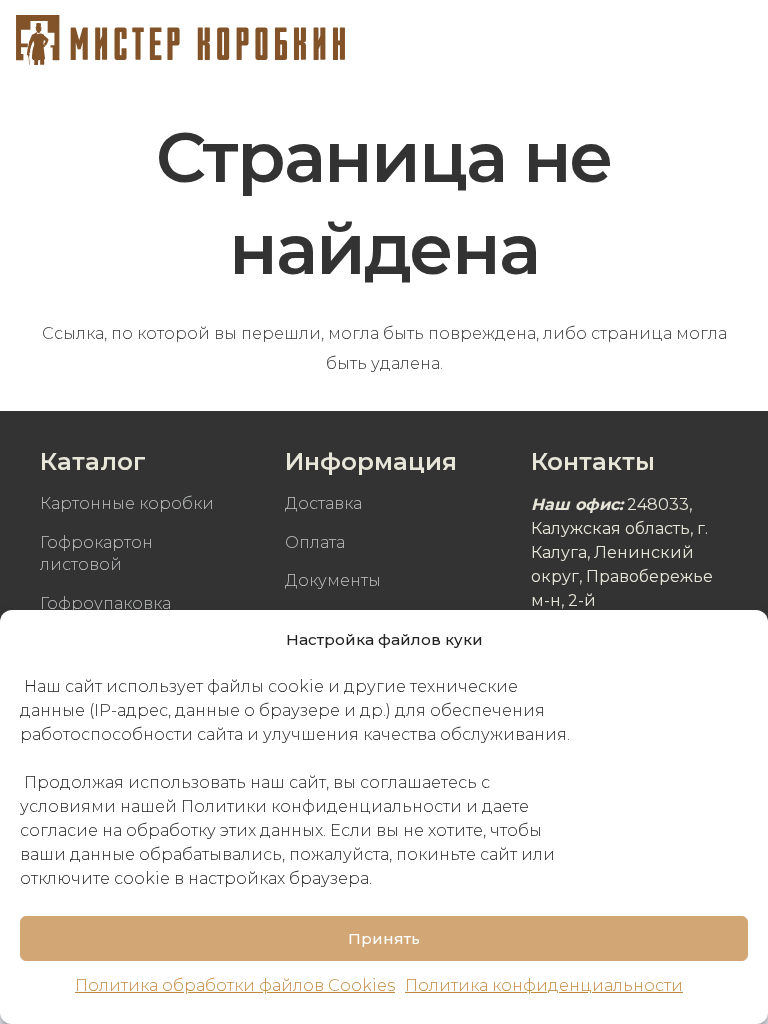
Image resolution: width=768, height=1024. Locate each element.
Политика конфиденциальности (544, 985)
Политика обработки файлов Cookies (235, 985)
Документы (333, 580)
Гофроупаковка (105, 603)
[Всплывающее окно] (679, 40)
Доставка (323, 503)
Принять (384, 938)
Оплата (315, 542)
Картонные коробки (127, 503)
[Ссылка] (180, 40)
